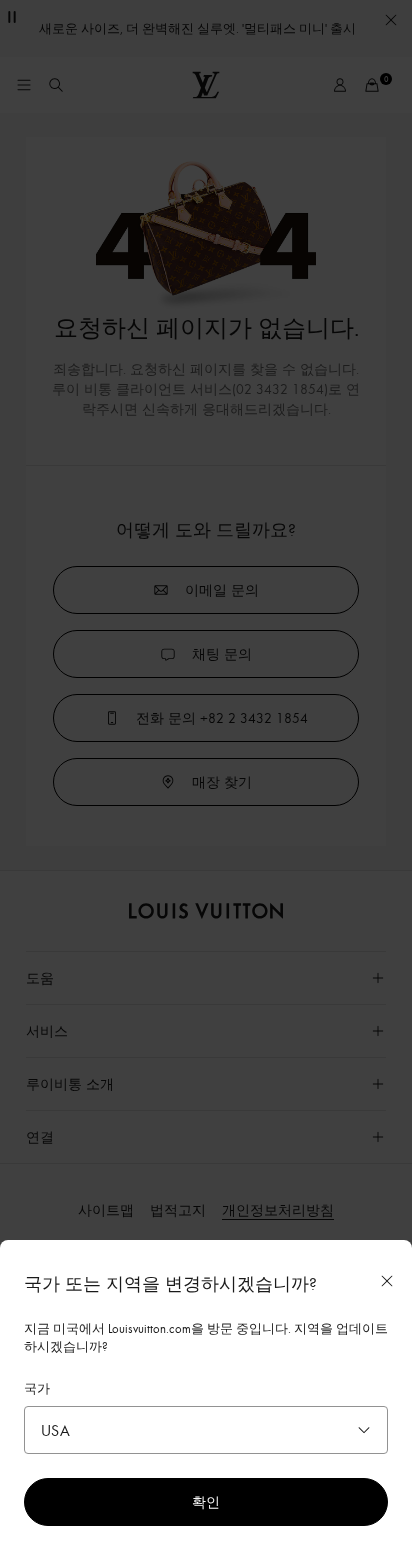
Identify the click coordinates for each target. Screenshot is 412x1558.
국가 (37, 1388)
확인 (206, 1501)
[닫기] (387, 1281)
